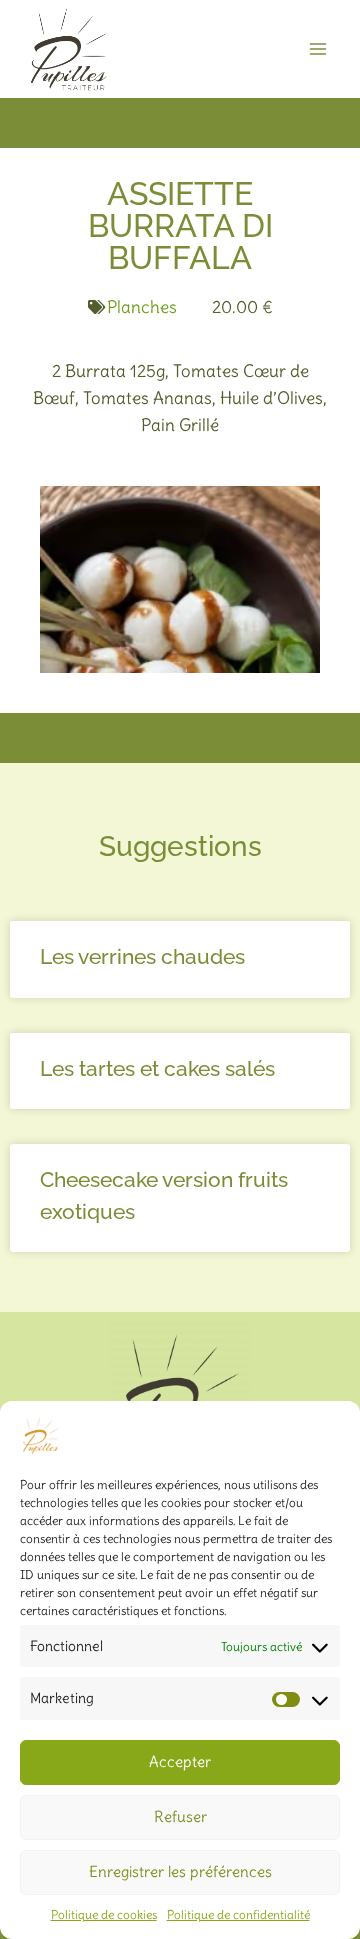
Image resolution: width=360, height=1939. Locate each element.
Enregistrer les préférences (180, 1871)
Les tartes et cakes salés (157, 1068)
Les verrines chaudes (142, 956)
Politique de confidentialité (238, 1914)
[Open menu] (317, 48)
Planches (142, 307)
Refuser (180, 1816)
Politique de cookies (104, 1914)
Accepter (180, 1761)
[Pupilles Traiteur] (69, 49)
